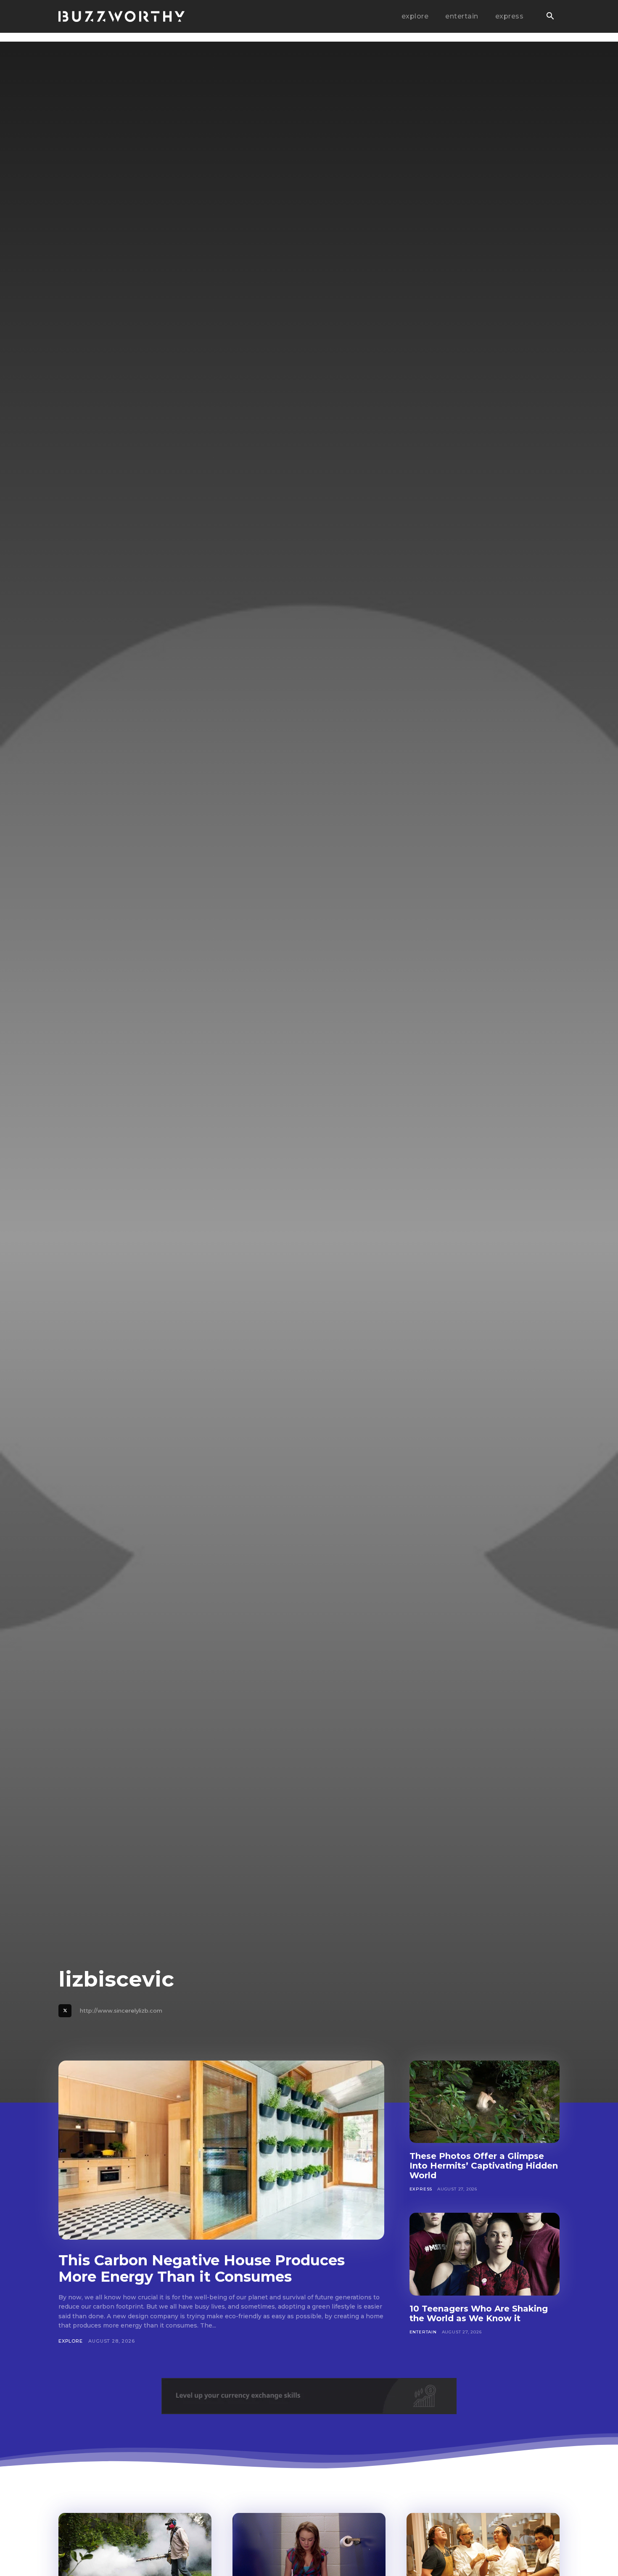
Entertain (423, 2332)
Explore (71, 2341)
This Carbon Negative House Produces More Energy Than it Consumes (202, 2268)
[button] (550, 17)
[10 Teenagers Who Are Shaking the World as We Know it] (485, 2254)
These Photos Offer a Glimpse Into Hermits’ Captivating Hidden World (484, 2166)
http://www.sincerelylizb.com (121, 2011)
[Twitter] (65, 2011)
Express (421, 2189)
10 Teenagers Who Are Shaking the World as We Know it (479, 2313)
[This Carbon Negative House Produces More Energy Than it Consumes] (221, 2150)
